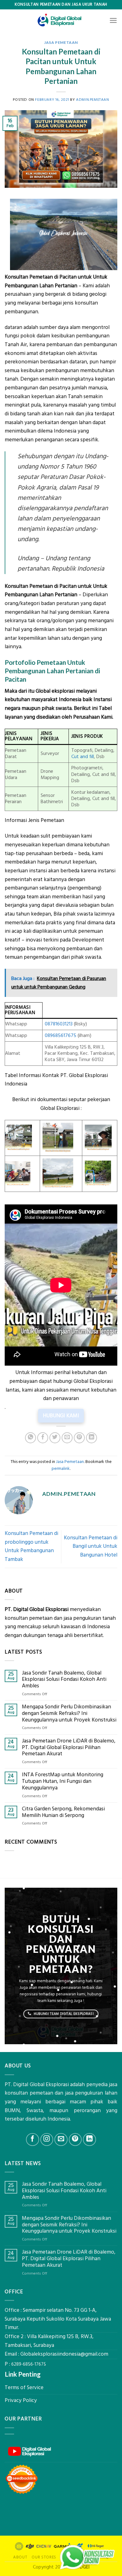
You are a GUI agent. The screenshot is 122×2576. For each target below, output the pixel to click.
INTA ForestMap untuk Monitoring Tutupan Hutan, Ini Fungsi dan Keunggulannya (63, 1781)
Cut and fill (83, 757)
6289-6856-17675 (29, 2364)
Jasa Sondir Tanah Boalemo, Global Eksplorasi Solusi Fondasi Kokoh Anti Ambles (64, 1680)
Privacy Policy (21, 2400)
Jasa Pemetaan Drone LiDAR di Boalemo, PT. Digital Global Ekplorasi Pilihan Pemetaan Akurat (69, 1747)
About (20, 2557)
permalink (61, 1469)
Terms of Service (24, 2388)
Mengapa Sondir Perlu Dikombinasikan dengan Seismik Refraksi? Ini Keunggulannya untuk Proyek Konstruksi (69, 1713)
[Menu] (113, 20)
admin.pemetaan (92, 100)
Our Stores (44, 2557)
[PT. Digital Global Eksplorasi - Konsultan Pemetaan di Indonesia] (61, 20)
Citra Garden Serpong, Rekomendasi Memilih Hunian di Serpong (63, 1812)
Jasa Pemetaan (61, 42)
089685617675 (61, 1036)
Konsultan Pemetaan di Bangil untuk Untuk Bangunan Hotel (91, 1546)
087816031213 (59, 1024)
